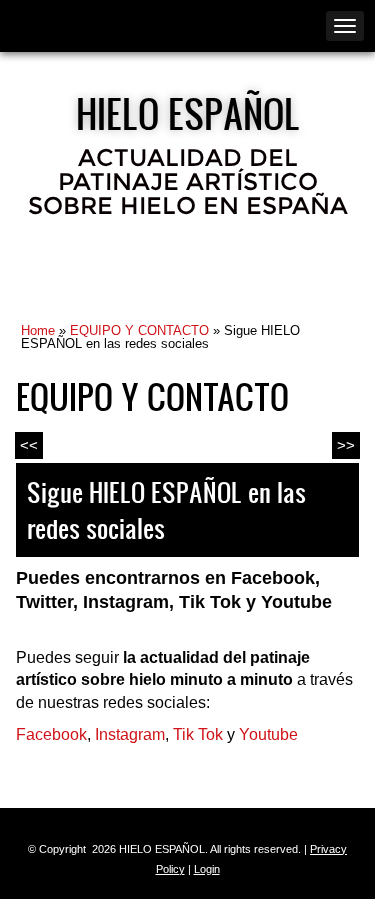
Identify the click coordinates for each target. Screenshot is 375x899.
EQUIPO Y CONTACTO (139, 330)
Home (38, 330)
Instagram (130, 734)
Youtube (268, 734)
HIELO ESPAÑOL (188, 113)
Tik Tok (198, 734)
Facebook (51, 734)
